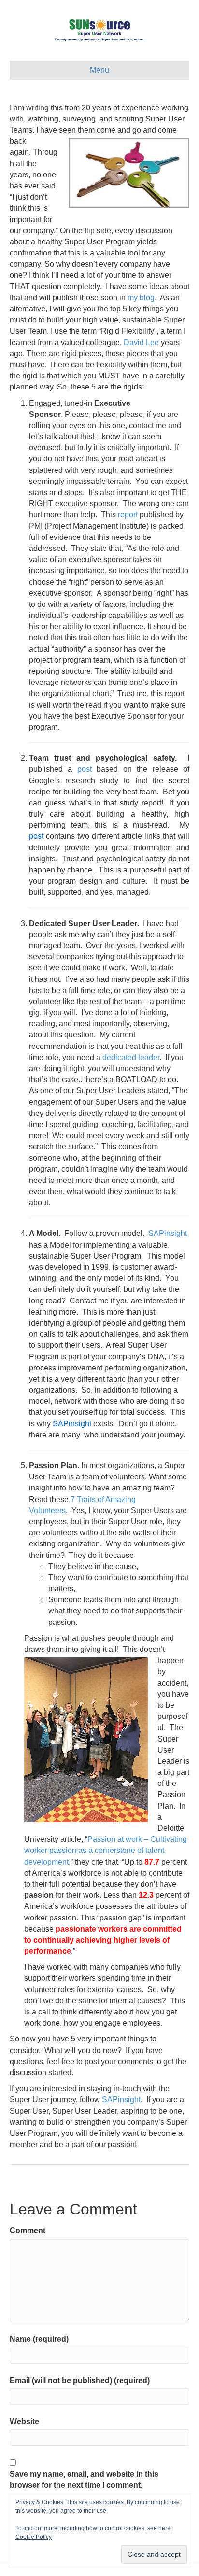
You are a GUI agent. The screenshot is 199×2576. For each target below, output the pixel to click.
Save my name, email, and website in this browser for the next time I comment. (84, 2480)
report (128, 515)
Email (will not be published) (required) (80, 2381)
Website (24, 2422)
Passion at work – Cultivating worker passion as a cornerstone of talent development (106, 1850)
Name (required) (39, 2339)
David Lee (141, 342)
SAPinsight (168, 1233)
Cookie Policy (34, 2537)
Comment (28, 2231)
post (85, 769)
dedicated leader (131, 1057)
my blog (141, 298)
